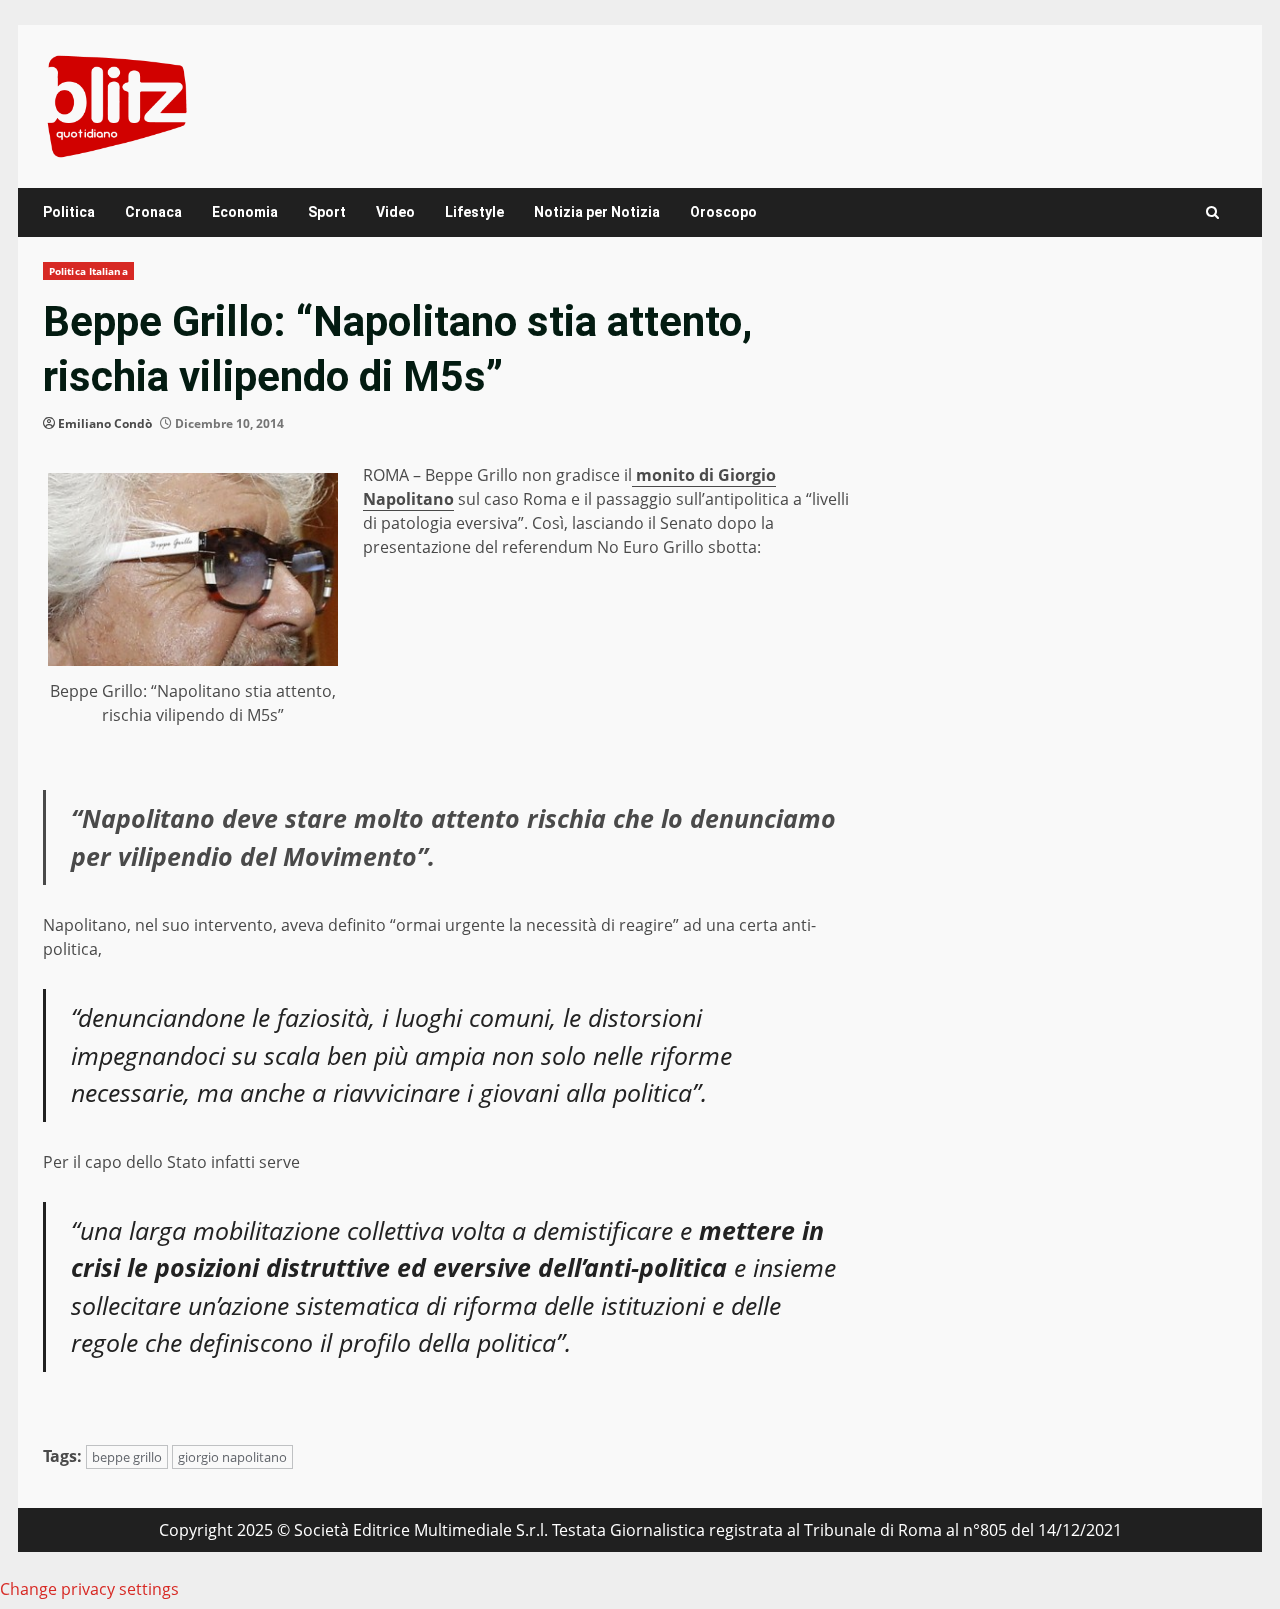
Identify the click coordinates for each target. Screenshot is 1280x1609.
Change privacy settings (89, 1589)
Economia (245, 212)
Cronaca (153, 212)
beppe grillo (127, 1457)
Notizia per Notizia (597, 212)
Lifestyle (474, 212)
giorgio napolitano (232, 1457)
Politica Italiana (88, 271)
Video (395, 212)
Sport (327, 212)
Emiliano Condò (105, 423)
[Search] (1212, 212)
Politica (69, 212)
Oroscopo (723, 212)
